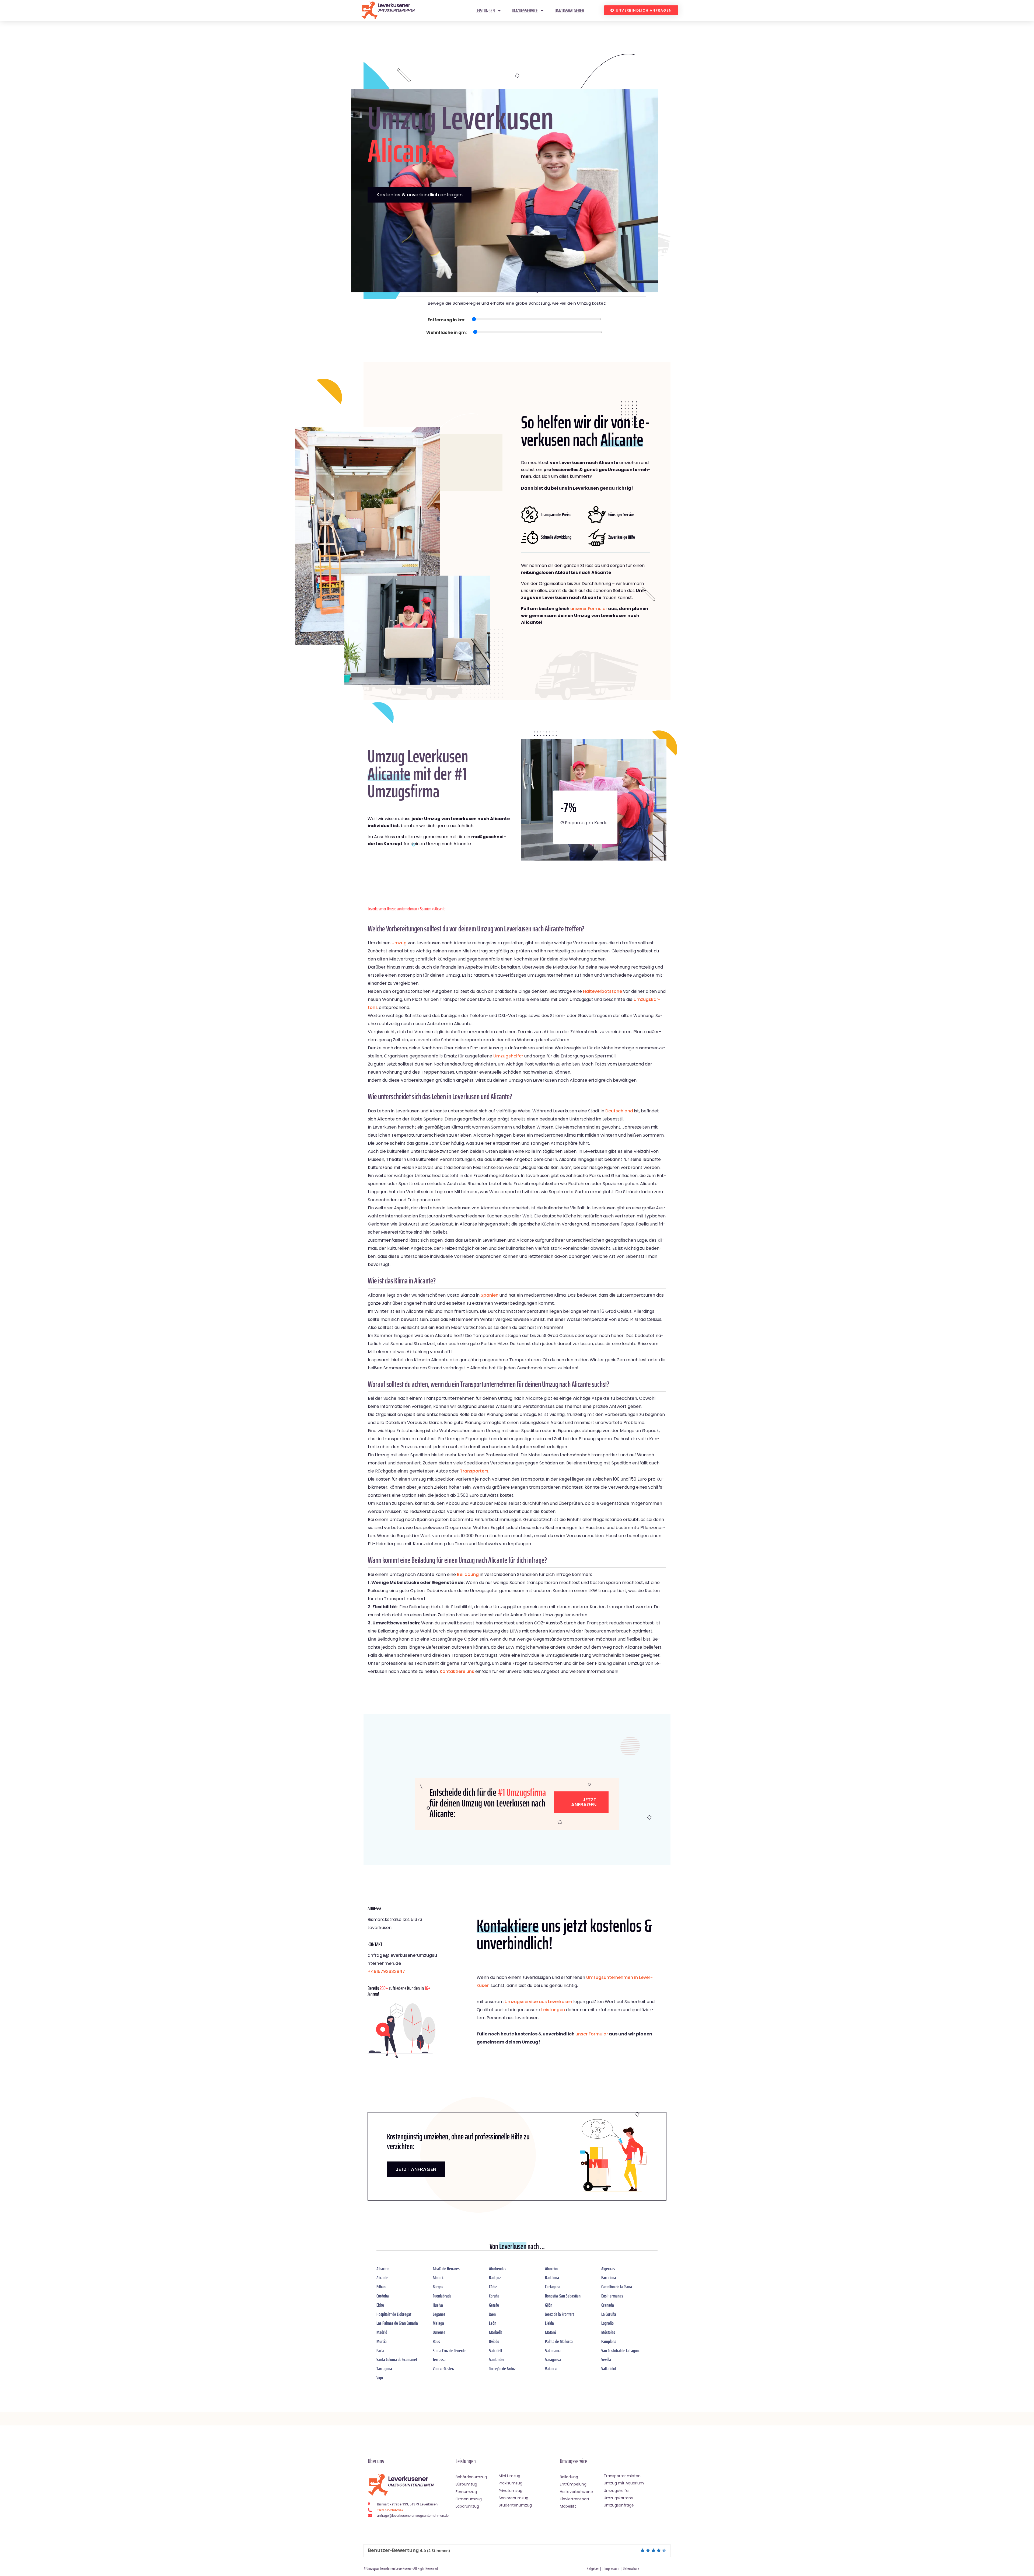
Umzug (399, 943)
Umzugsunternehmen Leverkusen (389, 2568)
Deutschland (619, 1111)
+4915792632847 (386, 1971)
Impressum (612, 2568)
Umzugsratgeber (569, 11)
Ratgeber (593, 2568)
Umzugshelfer (508, 1056)
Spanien (426, 909)
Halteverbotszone (602, 991)
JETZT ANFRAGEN (416, 2169)
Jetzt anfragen (584, 1802)
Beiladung (468, 1574)
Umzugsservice (525, 11)
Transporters (474, 1471)
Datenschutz (631, 2568)
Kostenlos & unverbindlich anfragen (420, 195)
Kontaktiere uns (457, 1671)
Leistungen (485, 11)
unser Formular (592, 2034)
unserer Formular (589, 609)
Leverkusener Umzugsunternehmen (392, 909)
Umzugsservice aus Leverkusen (538, 2002)
